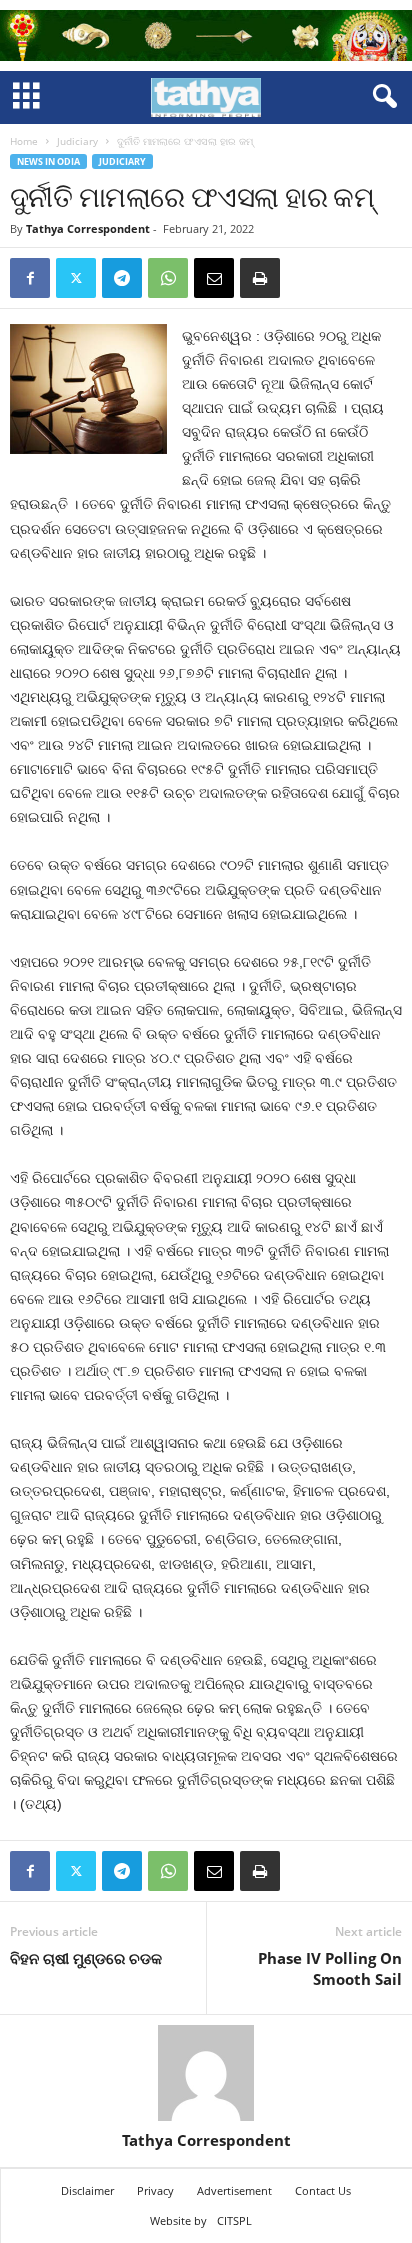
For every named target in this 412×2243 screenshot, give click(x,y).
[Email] (214, 278)
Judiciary (77, 141)
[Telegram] (122, 278)
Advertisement (234, 2190)
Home (24, 141)
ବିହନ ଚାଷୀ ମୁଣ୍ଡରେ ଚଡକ (86, 1958)
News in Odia (48, 161)
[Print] (260, 278)
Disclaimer (87, 2190)
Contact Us (323, 2190)
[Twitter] (76, 278)
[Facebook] (30, 278)
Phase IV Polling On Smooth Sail (330, 1968)
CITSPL (234, 2220)
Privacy (155, 2190)
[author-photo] (206, 2073)
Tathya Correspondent (88, 228)
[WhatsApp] (168, 278)
